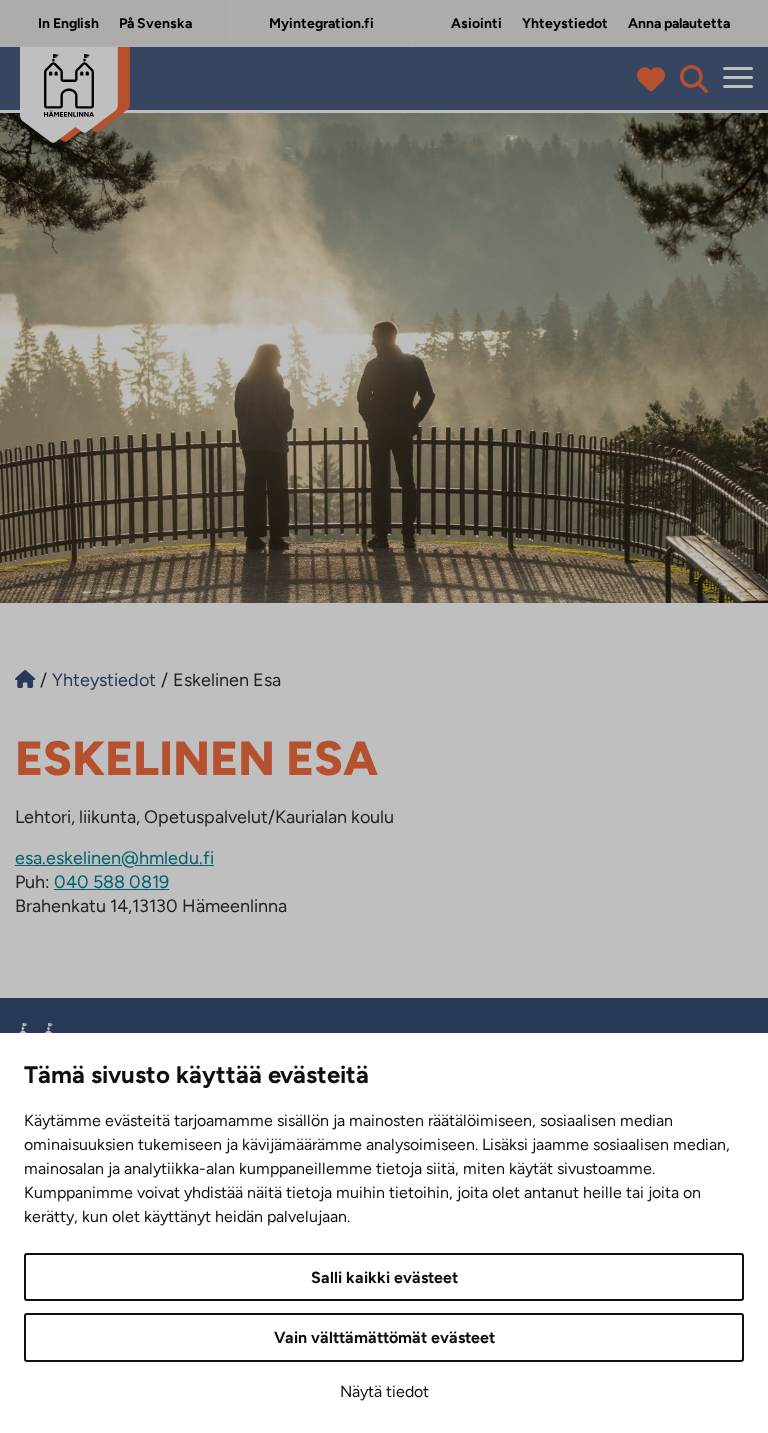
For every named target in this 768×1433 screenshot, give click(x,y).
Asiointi (476, 23)
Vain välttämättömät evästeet (384, 1337)
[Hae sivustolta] (694, 79)
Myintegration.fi (321, 23)
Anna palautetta (679, 23)
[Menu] (738, 78)
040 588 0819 (111, 882)
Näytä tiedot (384, 1391)
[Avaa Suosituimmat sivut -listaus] (655, 79)
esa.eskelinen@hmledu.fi (114, 858)
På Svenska (155, 23)
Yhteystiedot (565, 23)
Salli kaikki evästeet (384, 1277)
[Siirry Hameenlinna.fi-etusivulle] (25, 680)
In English (68, 23)
